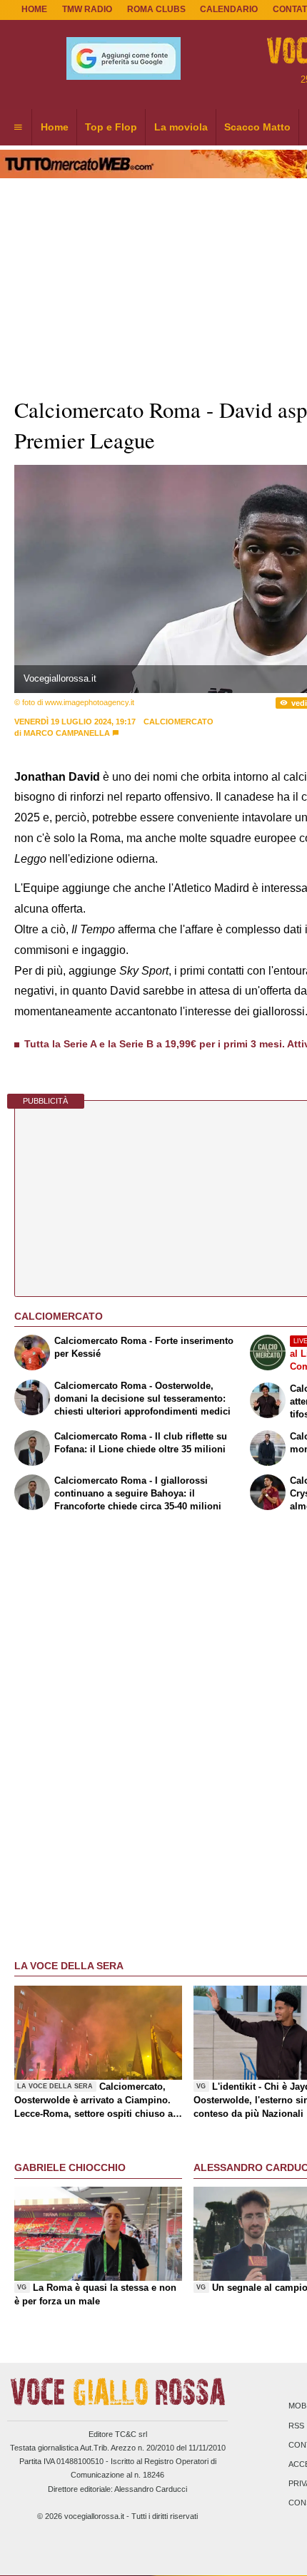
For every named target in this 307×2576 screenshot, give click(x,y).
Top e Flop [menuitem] (111, 127)
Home (34, 9)
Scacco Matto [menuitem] (257, 127)
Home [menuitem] (55, 127)
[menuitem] (18, 128)
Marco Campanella (67, 733)
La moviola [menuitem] (181, 127)
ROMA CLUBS (156, 9)
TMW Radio (87, 9)
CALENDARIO (229, 9)
